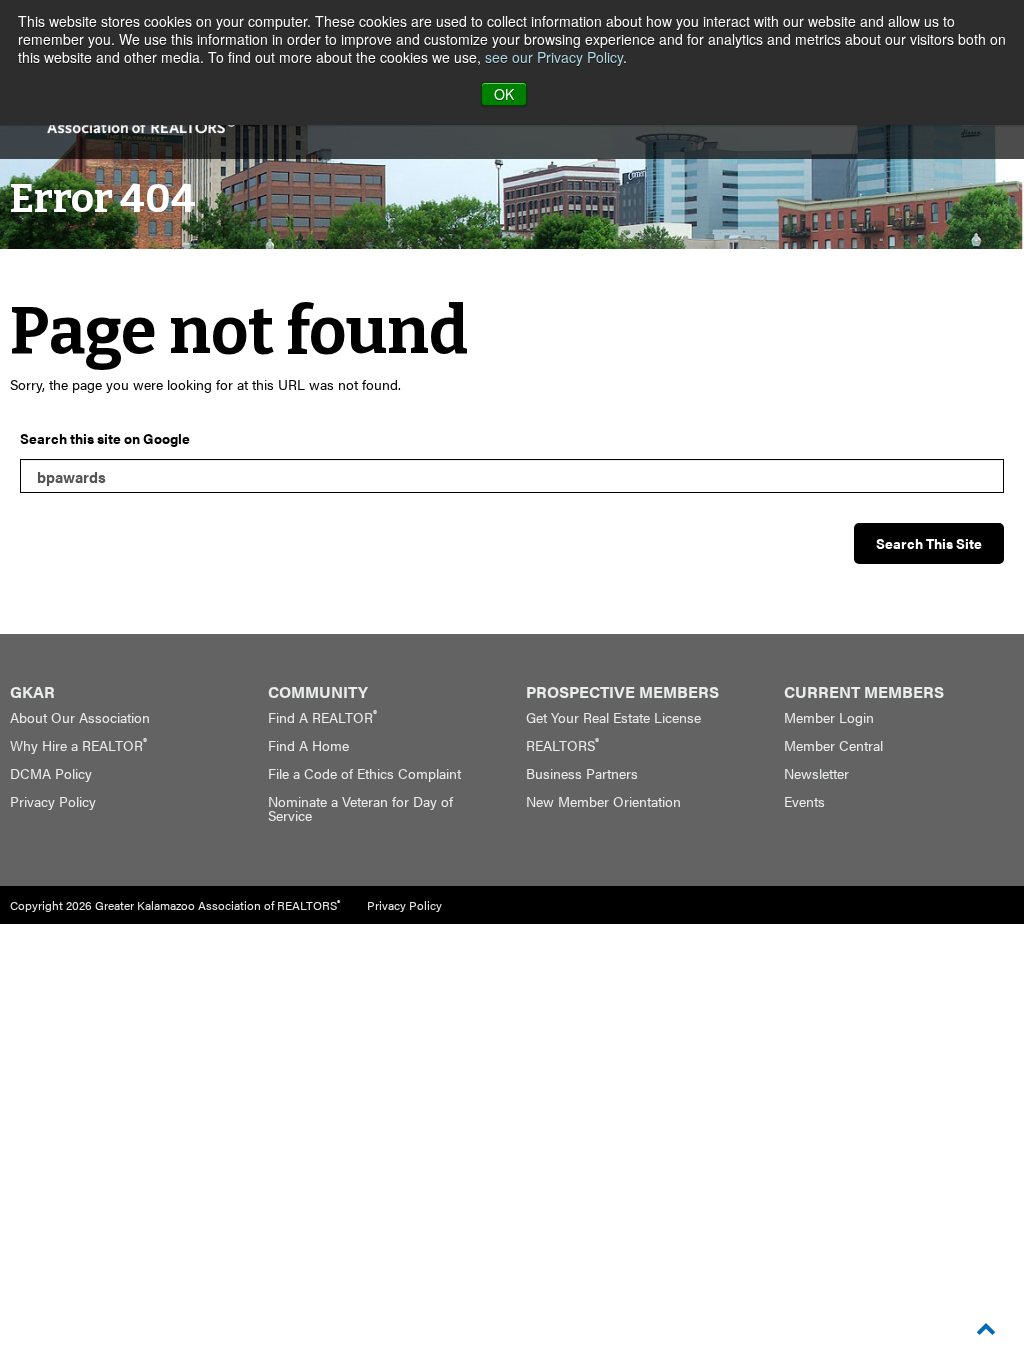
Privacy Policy (404, 905)
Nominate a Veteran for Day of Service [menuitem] (360, 808)
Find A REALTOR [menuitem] (322, 717)
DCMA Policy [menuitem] (51, 773)
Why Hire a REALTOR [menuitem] (78, 745)
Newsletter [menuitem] (816, 773)
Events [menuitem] (804, 801)
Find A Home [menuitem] (308, 745)
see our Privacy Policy (554, 57)
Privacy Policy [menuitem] (53, 801)
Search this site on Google (105, 438)
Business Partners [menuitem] (582, 773)
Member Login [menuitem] (829, 717)
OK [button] (504, 94)
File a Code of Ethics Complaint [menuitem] (364, 773)
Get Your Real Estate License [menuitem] (613, 717)
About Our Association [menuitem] (80, 717)
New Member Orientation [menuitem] (603, 801)
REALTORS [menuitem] (562, 745)
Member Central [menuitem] (833, 745)
